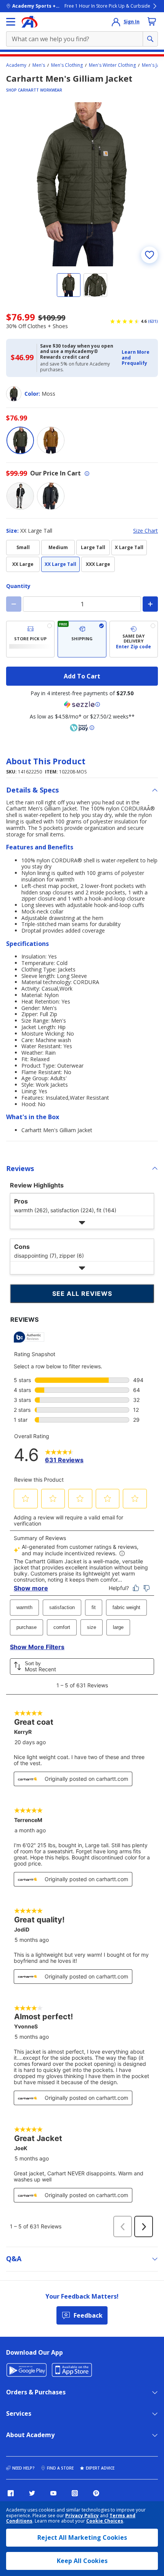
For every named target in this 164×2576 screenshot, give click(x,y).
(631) (153, 321)
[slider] (82, 184)
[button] (137, 358)
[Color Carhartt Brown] (51, 440)
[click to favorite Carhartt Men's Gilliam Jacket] (150, 255)
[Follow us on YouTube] (53, 2493)
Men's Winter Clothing (112, 65)
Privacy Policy (82, 2516)
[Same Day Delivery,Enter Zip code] (134, 639)
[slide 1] (69, 285)
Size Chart (146, 531)
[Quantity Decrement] (14, 604)
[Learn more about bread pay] (82, 728)
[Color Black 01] (20, 496)
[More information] (87, 474)
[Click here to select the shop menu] (11, 22)
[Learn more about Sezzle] (82, 704)
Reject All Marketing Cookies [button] (82, 2537)
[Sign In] (116, 22)
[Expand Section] (82, 1222)
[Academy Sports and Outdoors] (30, 22)
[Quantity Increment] (150, 604)
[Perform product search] (150, 39)
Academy (16, 65)
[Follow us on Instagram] (75, 2493)
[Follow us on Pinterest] (96, 2493)
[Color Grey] (51, 496)
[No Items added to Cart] (152, 21)
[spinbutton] (82, 604)
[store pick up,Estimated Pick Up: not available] (30, 639)
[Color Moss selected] (20, 440)
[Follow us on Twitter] (32, 2493)
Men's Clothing (67, 65)
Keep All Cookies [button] (82, 2561)
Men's (39, 65)
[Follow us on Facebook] (11, 2493)
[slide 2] (95, 285)
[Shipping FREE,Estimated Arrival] (82, 639)
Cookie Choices (105, 2521)
